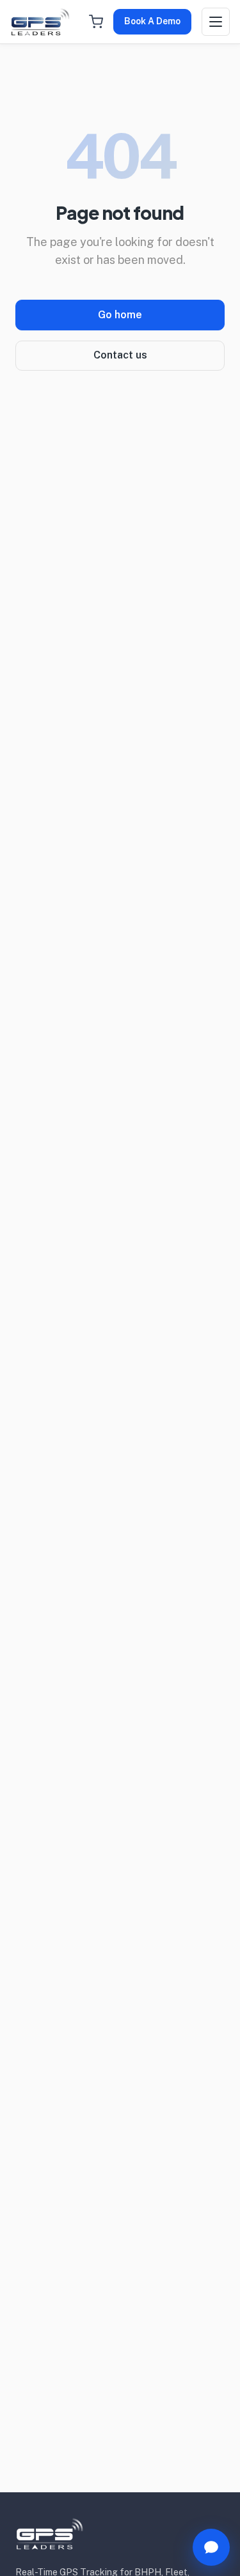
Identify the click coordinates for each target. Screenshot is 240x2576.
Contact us (120, 355)
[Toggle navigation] (216, 22)
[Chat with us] (211, 2547)
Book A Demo (152, 21)
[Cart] (96, 22)
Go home (120, 315)
